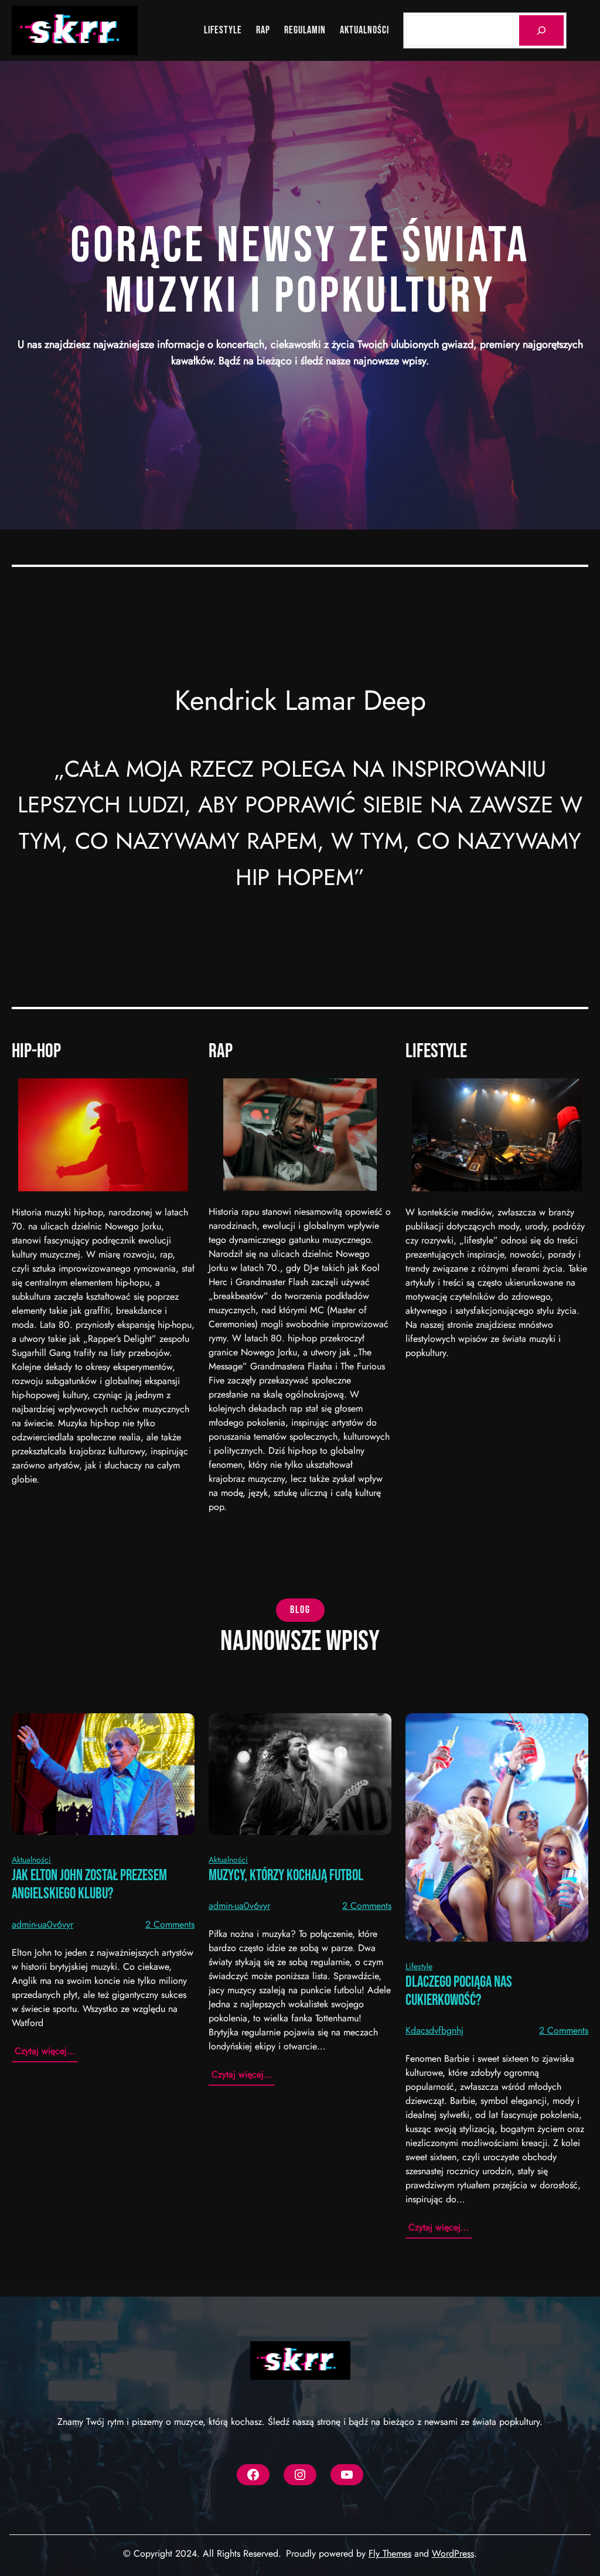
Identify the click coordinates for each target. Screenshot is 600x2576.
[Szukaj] (541, 30)
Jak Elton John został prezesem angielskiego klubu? (89, 1885)
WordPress (453, 2553)
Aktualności (31, 1860)
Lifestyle (419, 1966)
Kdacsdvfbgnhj (434, 2030)
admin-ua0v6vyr (42, 1924)
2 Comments (170, 1924)
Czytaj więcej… (46, 2053)
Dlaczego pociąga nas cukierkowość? (459, 1991)
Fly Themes (390, 2553)
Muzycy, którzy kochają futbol (286, 1876)
